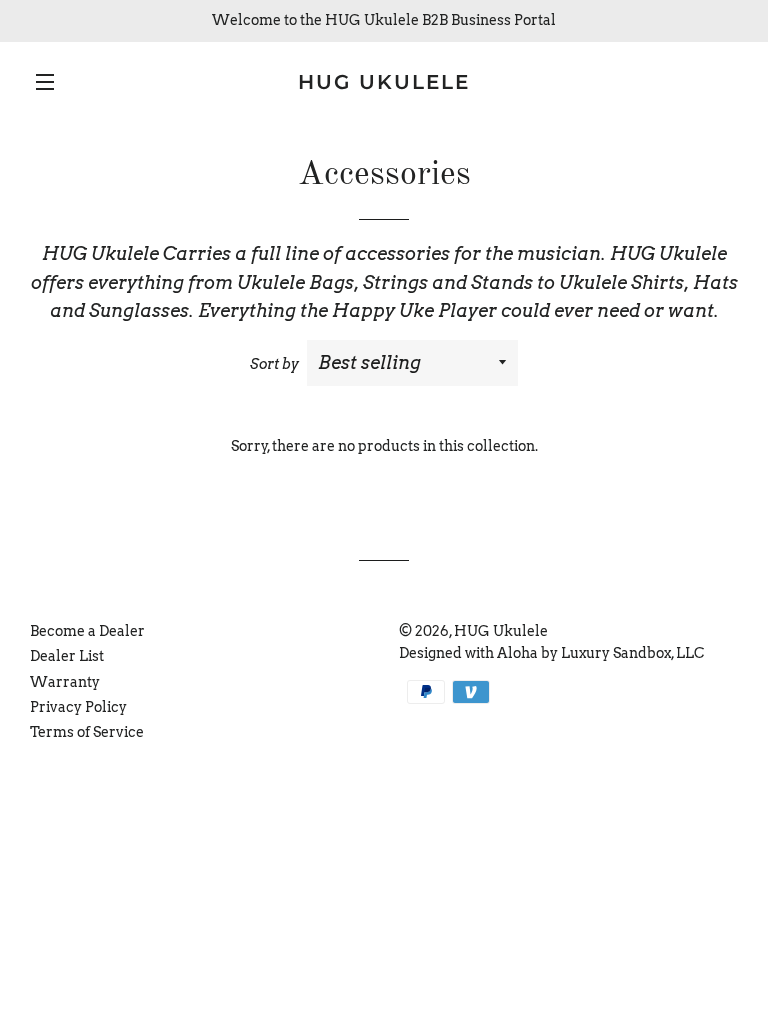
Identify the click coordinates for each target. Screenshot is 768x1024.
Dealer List (67, 656)
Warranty (65, 682)
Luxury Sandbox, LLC (632, 653)
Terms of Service (87, 732)
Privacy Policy (78, 707)
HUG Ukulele (384, 82)
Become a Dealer (87, 631)
